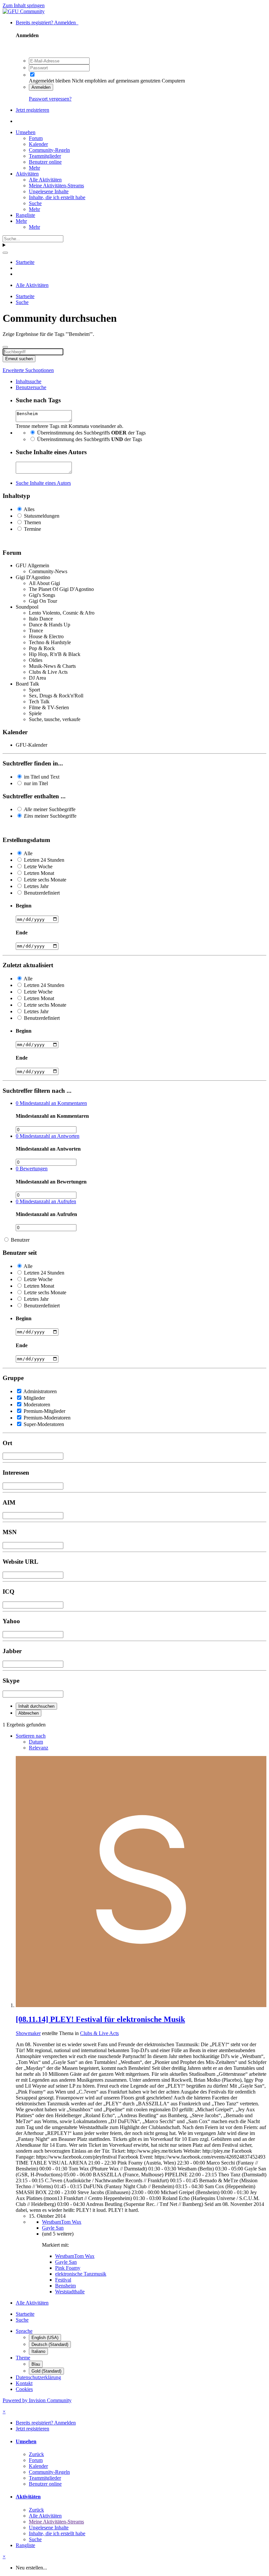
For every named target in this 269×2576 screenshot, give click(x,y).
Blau (36, 2364)
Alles (29, 509)
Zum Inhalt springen (24, 5)
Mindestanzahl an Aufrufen (46, 1201)
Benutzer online (45, 162)
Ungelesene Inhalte (49, 191)
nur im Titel (36, 783)
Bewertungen (32, 1169)
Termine (32, 529)
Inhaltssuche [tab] (29, 381)
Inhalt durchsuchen (36, 1706)
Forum (36, 138)
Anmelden (41, 87)
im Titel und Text (42, 777)
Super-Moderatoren (44, 1424)
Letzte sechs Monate (45, 880)
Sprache (24, 2331)
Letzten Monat (39, 873)
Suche (35, 203)
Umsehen (26, 132)
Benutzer (20, 1240)
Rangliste (25, 215)
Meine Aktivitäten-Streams (56, 186)
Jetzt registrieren (32, 110)
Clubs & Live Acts (99, 2033)
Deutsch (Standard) (50, 2344)
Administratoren (40, 1391)
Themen (32, 522)
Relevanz (39, 1748)
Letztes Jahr (36, 886)
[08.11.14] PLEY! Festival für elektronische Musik (100, 2019)
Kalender (38, 144)
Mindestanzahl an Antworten (48, 1136)
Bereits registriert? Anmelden (47, 23)
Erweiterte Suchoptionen (28, 370)
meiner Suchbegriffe (50, 809)
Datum (36, 1742)
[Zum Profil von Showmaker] (141, 2005)
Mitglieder (34, 1398)
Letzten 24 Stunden (44, 860)
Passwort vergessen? (50, 99)
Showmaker (28, 2033)
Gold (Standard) (46, 2371)
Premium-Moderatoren (47, 1418)
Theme (23, 2358)
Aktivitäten (27, 174)
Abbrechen (29, 1713)
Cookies (24, 2389)
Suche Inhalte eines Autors (43, 483)
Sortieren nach (31, 1736)
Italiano (38, 2351)
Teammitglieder (45, 156)
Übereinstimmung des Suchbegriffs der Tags (91, 433)
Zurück (36, 2454)
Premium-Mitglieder (44, 1411)
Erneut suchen (19, 359)
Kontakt (24, 2383)
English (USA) (45, 2338)
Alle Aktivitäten (45, 180)
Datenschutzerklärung (38, 2377)
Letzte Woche (38, 866)
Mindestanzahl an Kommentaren (51, 1103)
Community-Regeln (49, 150)
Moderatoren (37, 1405)
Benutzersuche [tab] (31, 387)
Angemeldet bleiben (50, 81)
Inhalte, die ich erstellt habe (57, 197)
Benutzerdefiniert (42, 893)
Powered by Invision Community (37, 2400)
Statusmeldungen (42, 516)
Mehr (34, 168)
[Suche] (5, 253)
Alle (28, 853)
